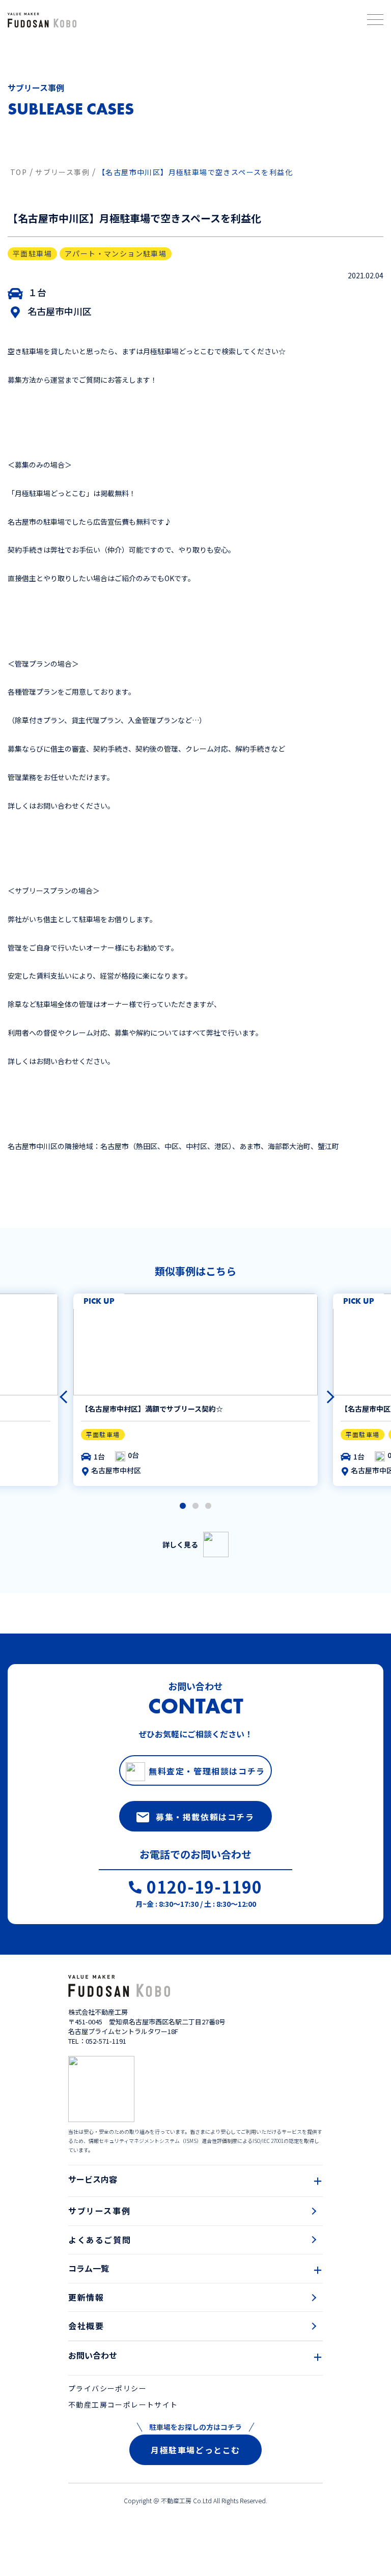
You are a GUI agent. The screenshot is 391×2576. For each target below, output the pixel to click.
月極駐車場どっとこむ (195, 2450)
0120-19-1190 (205, 1888)
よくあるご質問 (100, 2240)
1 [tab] (183, 1506)
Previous (62, 1392)
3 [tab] (208, 1506)
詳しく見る (180, 1544)
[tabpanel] (195, 1390)
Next (323, 1392)
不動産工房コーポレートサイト (123, 2405)
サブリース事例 (99, 2211)
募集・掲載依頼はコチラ (205, 1817)
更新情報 (86, 2297)
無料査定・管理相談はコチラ (207, 1771)
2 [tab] (195, 1506)
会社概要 (86, 2326)
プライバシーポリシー (107, 2388)
